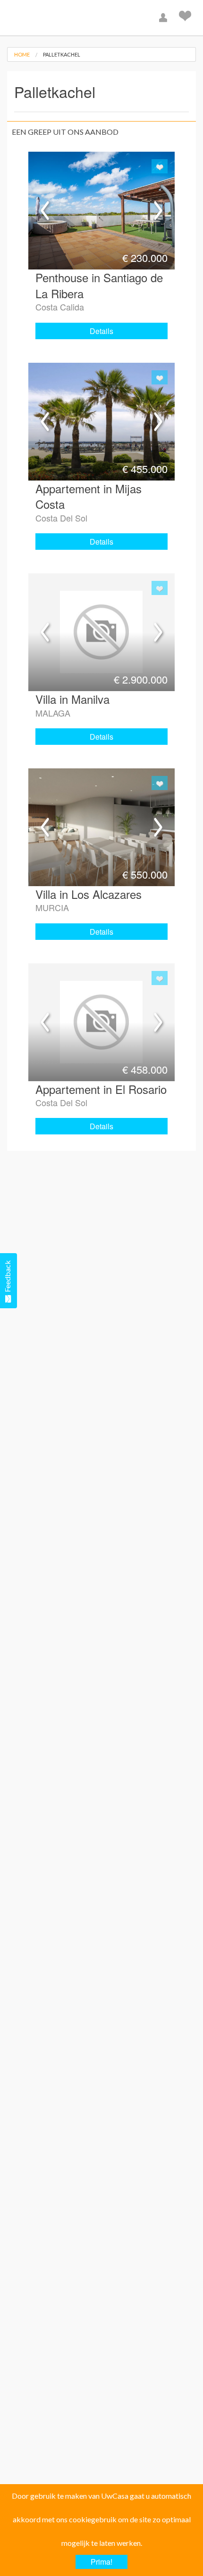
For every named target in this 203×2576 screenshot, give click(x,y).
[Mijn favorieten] (186, 18)
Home (22, 54)
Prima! (101, 2562)
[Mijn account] (164, 18)
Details (101, 331)
